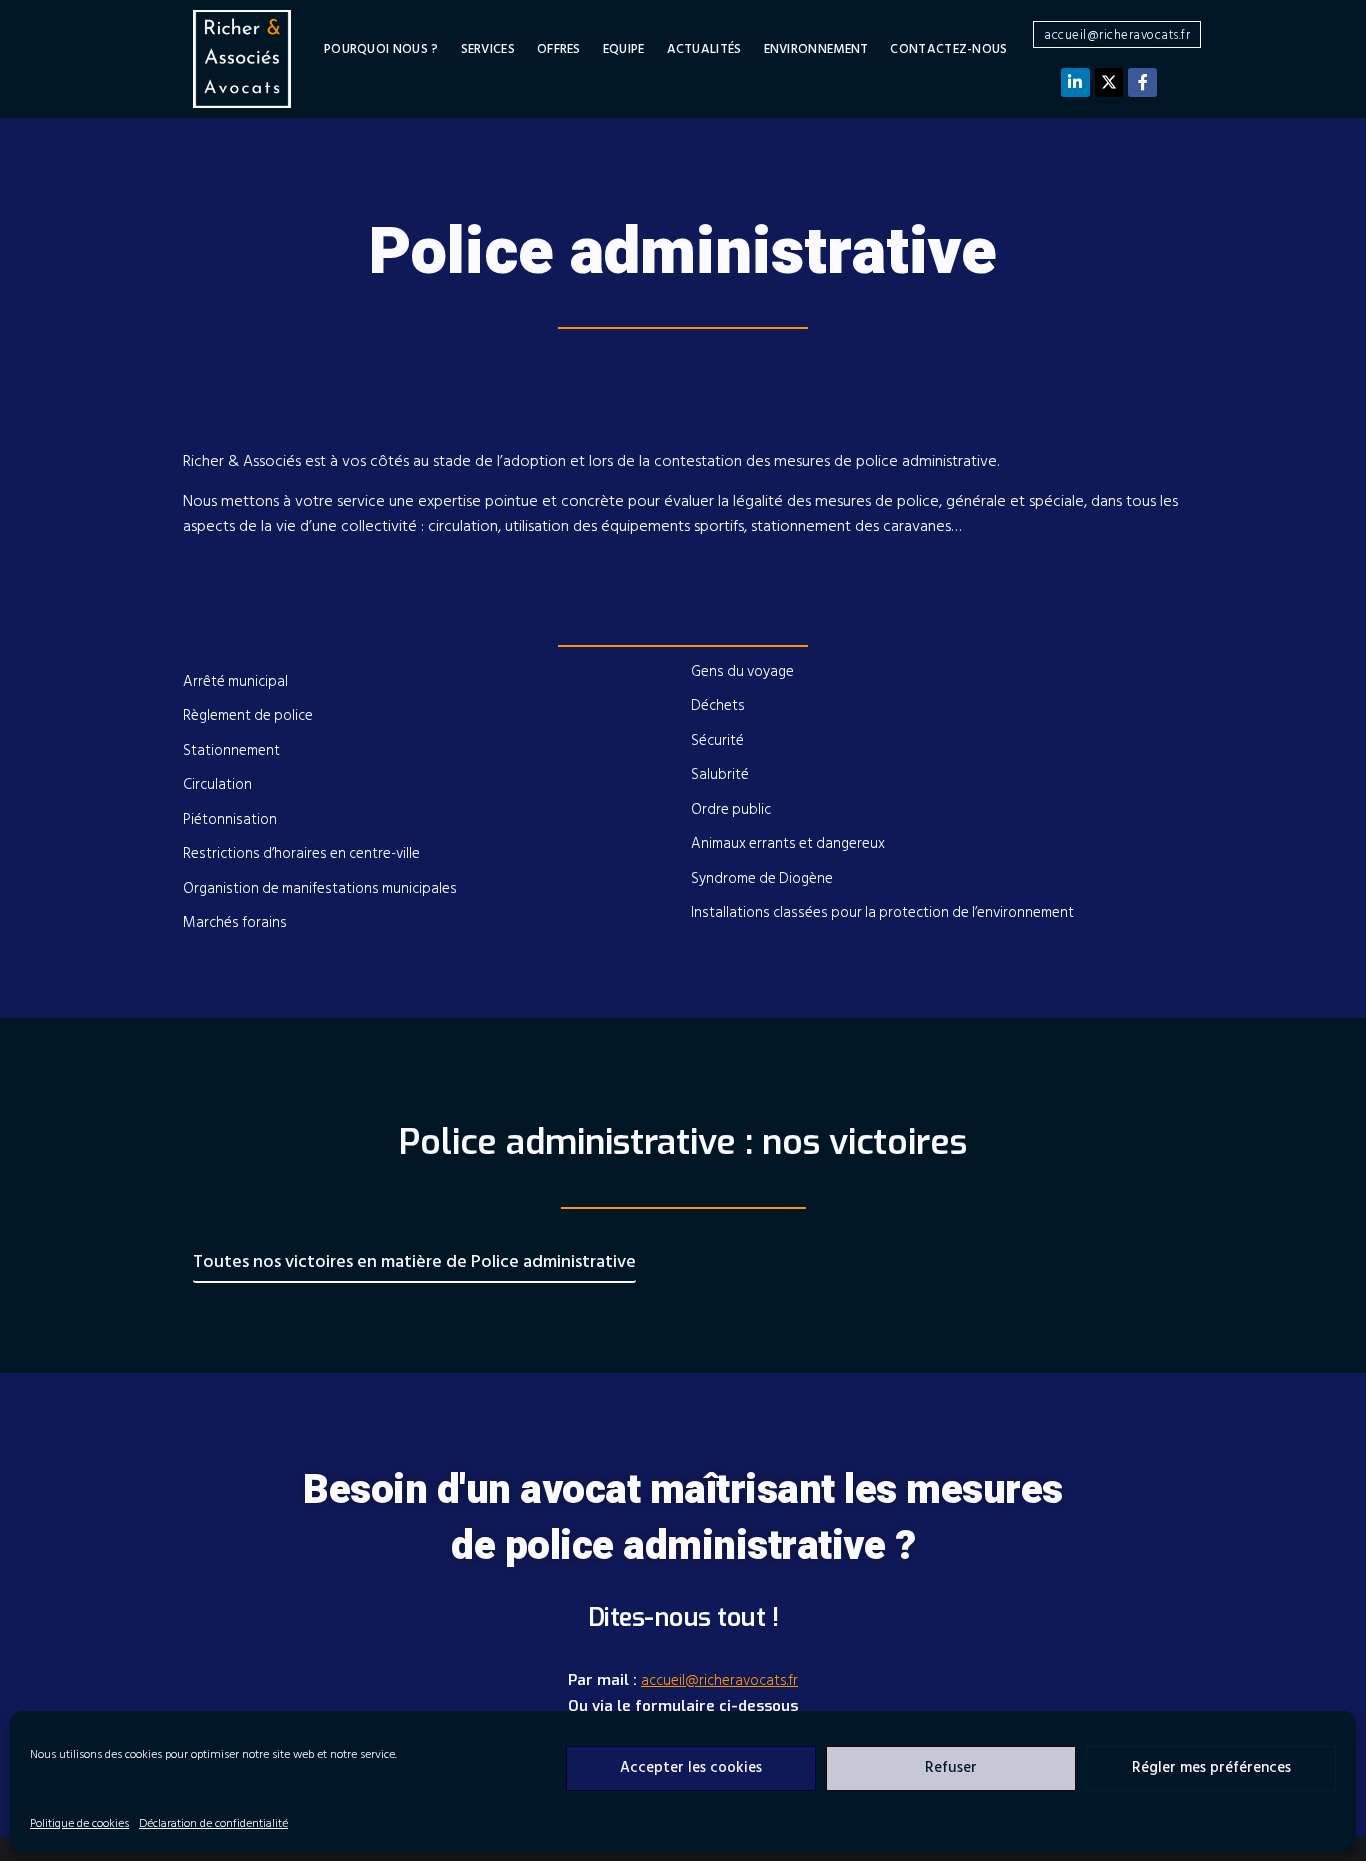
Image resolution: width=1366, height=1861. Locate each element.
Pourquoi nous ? (381, 49)
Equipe (624, 49)
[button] (1117, 34)
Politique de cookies (79, 1823)
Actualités (704, 49)
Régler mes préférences (1211, 1767)
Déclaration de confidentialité (213, 1823)
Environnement (816, 49)
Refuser (951, 1767)
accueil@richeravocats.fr (719, 1680)
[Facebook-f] (1142, 82)
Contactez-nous (948, 49)
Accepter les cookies (691, 1767)
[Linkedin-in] (1075, 82)
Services (488, 49)
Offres (559, 49)
